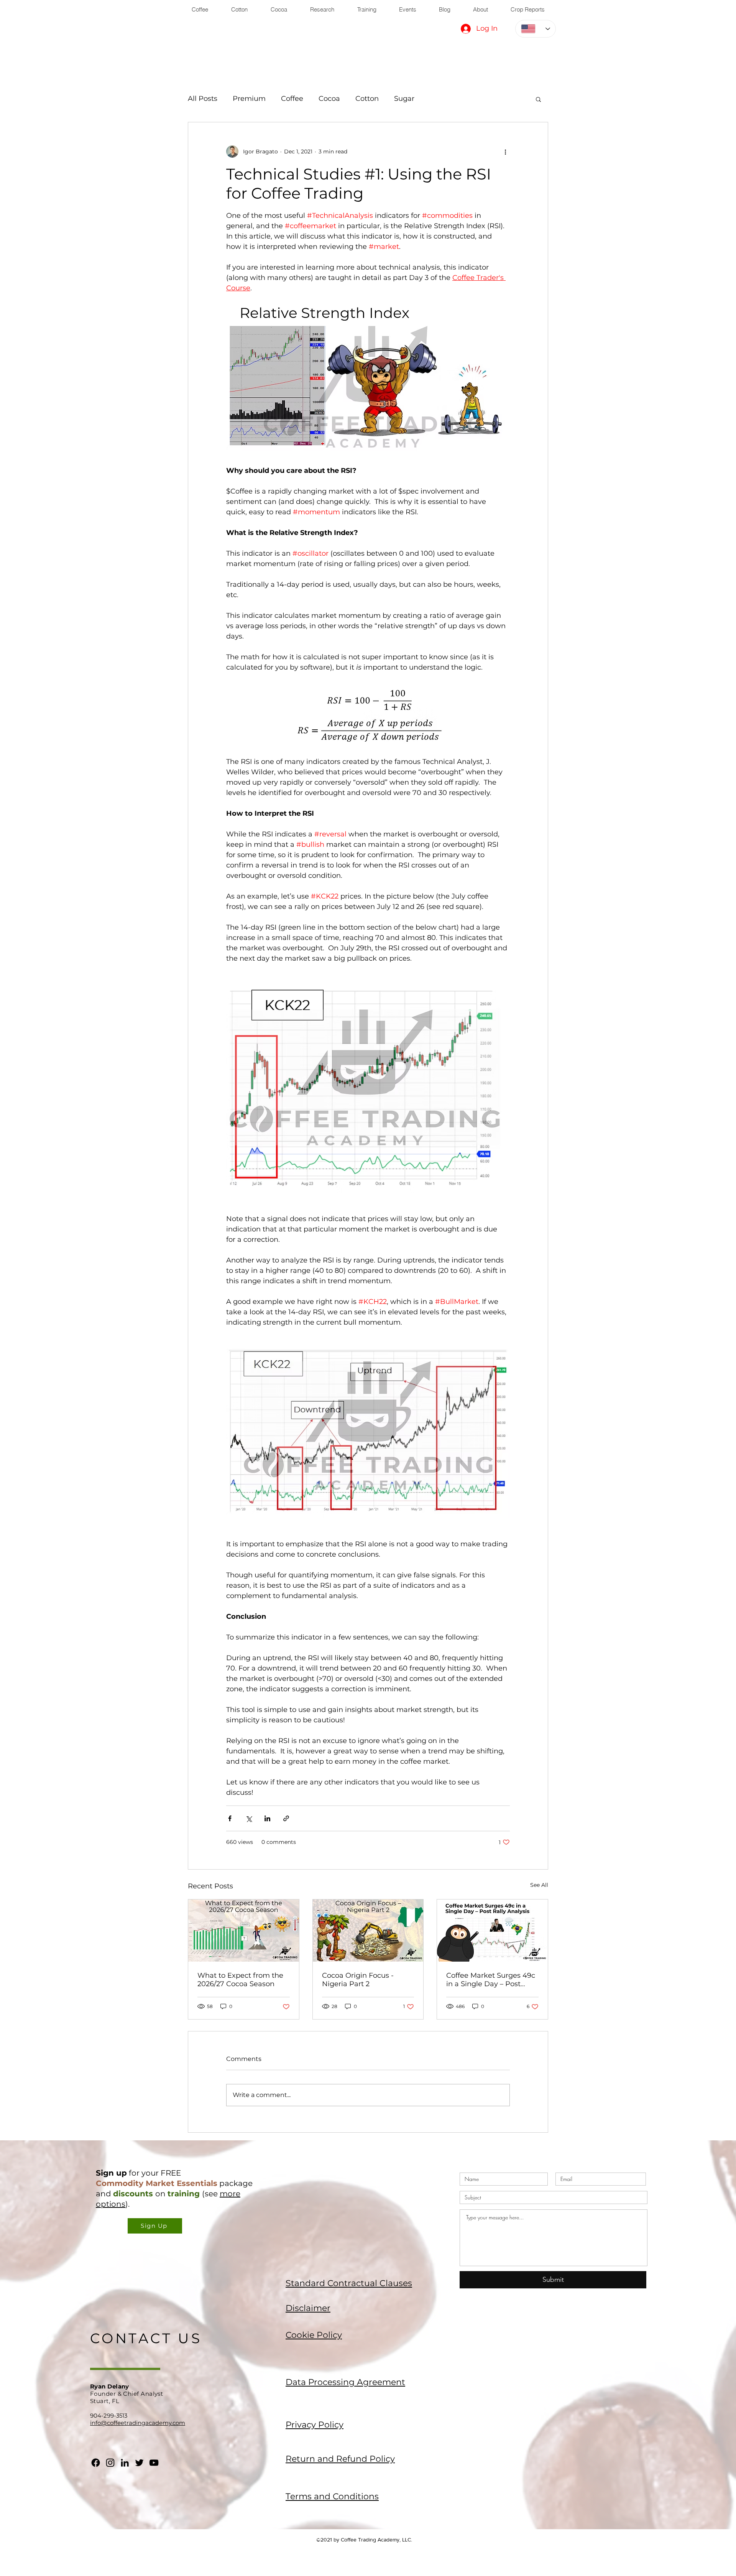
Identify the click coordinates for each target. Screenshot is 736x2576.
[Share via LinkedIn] (267, 1818)
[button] (538, 99)
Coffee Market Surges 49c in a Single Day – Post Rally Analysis (491, 1980)
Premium (249, 99)
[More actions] (505, 151)
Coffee (292, 99)
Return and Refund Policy (340, 2459)
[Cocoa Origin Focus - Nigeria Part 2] (368, 1931)
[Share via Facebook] (230, 1818)
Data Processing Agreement (345, 2382)
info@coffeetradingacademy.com (138, 2423)
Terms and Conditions (332, 2496)
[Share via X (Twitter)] (249, 1818)
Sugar (404, 99)
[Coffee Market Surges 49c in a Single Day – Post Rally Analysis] (492, 1931)
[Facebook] (96, 2463)
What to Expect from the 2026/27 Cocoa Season (240, 1980)
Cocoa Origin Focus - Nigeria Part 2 (358, 1980)
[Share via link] (286, 1818)
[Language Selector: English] (536, 29)
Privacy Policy (315, 2425)
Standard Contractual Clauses (349, 2283)
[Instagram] (110, 2463)
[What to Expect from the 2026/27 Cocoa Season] (244, 1931)
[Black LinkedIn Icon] (125, 2463)
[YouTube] (154, 2463)
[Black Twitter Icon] (139, 2463)
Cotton (367, 99)
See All (539, 1885)
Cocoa (329, 99)
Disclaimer (308, 2308)
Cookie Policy (314, 2335)
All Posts (203, 99)
